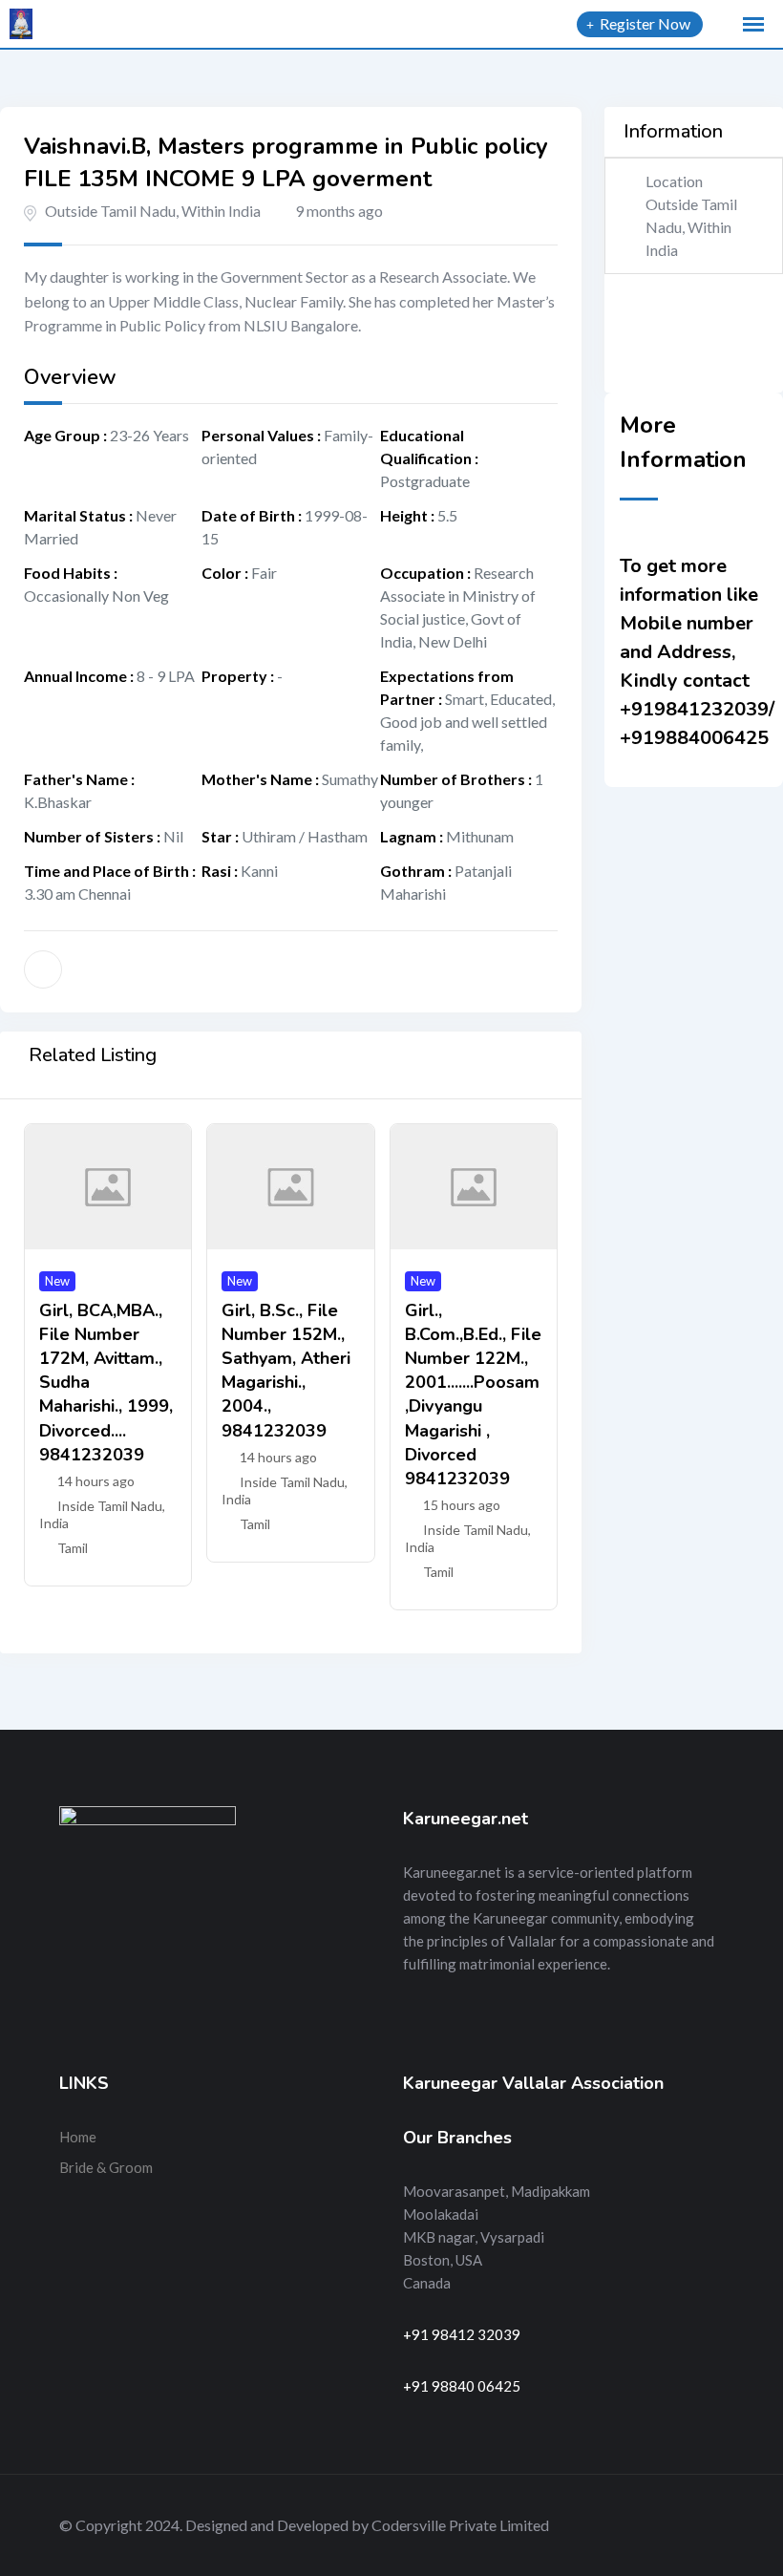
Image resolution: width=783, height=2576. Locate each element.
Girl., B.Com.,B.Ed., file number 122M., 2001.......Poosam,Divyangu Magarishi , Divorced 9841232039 (473, 1394)
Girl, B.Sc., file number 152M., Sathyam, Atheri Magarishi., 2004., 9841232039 (286, 1371)
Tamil (73, 1548)
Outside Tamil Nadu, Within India (153, 211)
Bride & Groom (106, 2167)
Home (78, 2137)
